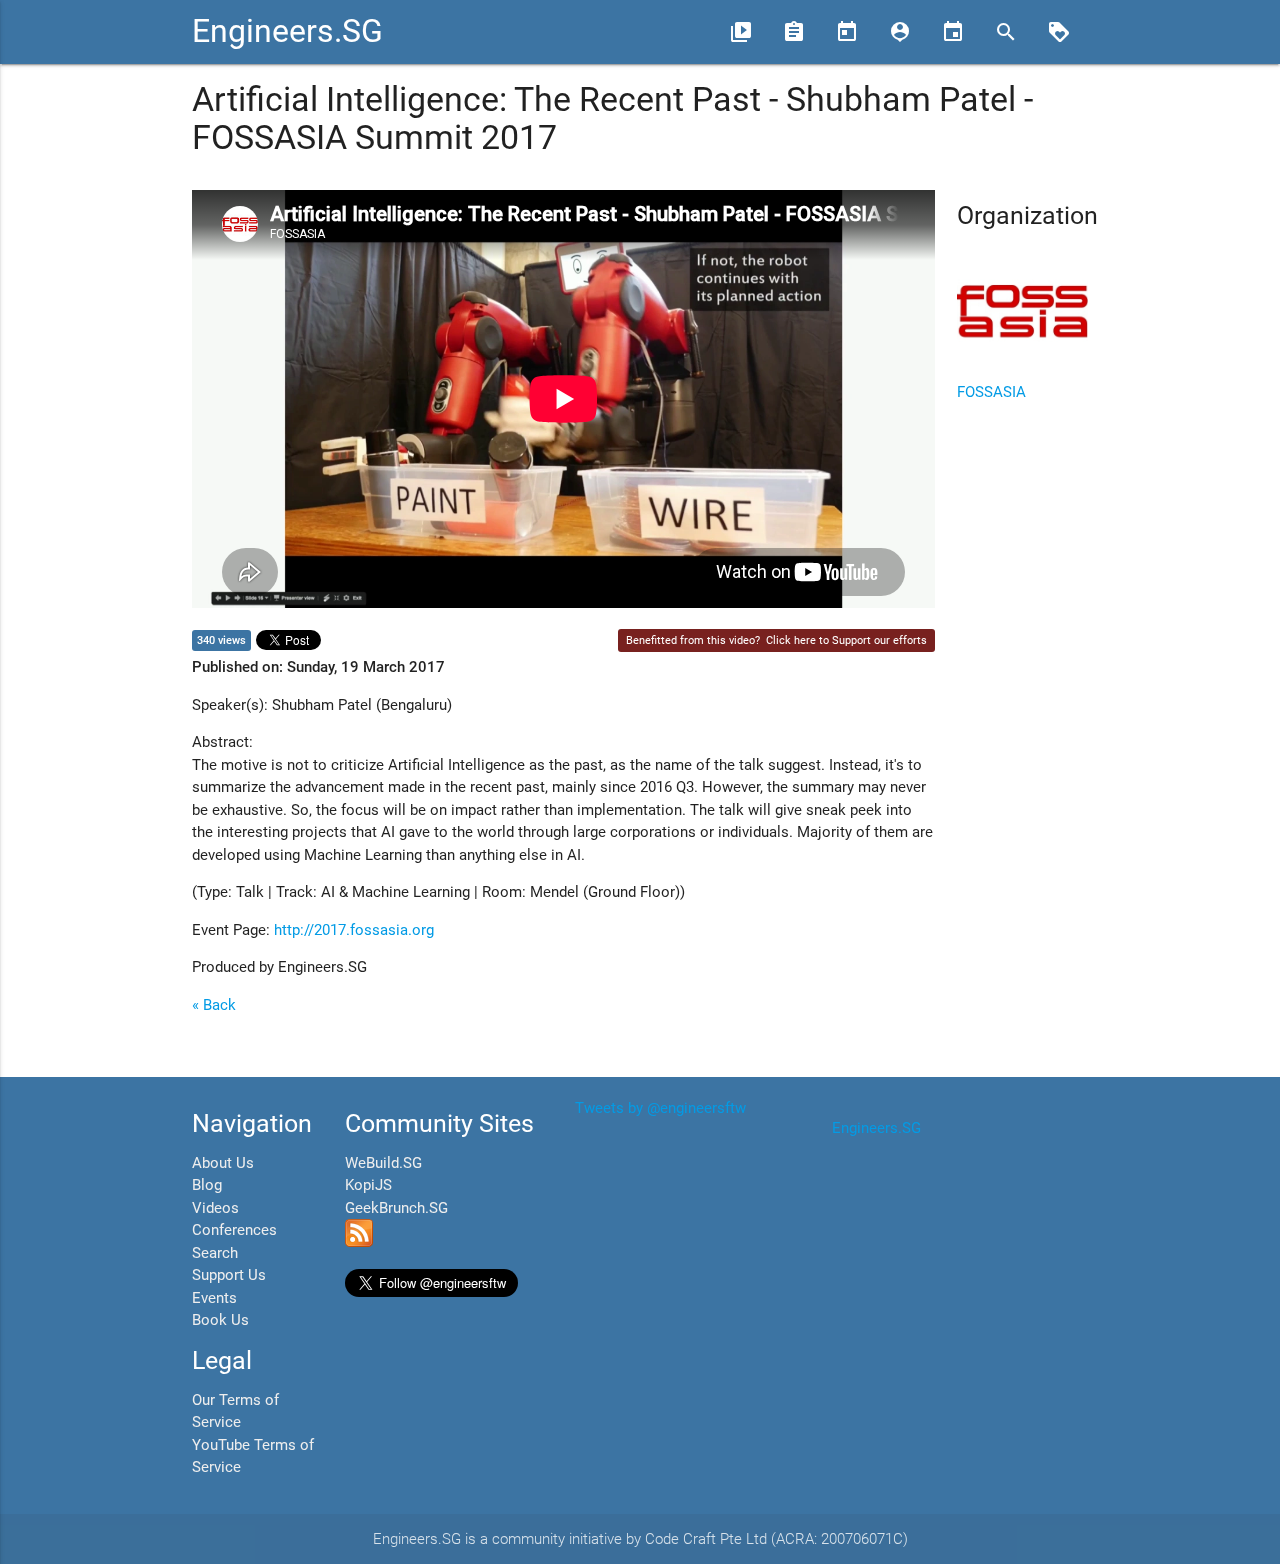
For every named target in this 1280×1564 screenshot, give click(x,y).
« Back (214, 1005)
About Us (223, 1163)
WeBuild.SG (383, 1163)
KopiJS (368, 1185)
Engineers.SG (287, 31)
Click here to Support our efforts (846, 640)
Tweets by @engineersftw (660, 1108)
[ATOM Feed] (359, 1242)
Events (214, 1298)
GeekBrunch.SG (396, 1208)
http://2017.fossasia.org (354, 930)
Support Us (229, 1275)
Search (215, 1253)
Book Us (220, 1320)
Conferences (234, 1230)
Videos (215, 1208)
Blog (207, 1185)
